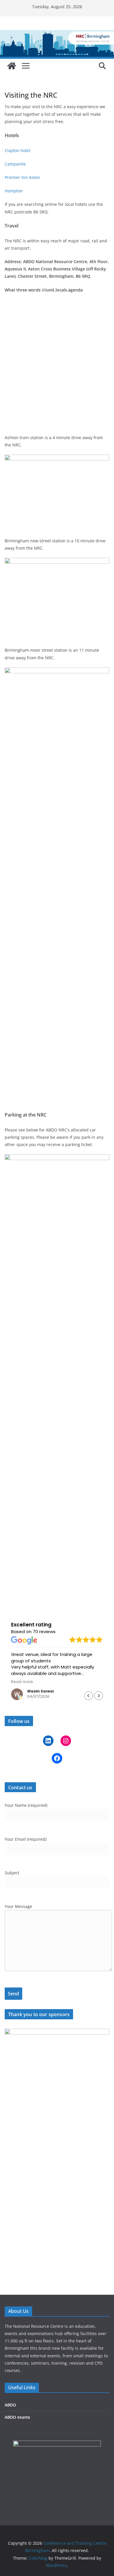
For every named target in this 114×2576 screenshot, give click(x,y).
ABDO (10, 2405)
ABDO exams (17, 2417)
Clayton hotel (18, 150)
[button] (99, 1696)
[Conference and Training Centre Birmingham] (12, 66)
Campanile (15, 164)
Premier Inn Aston (22, 177)
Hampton (14, 191)
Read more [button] (22, 1682)
